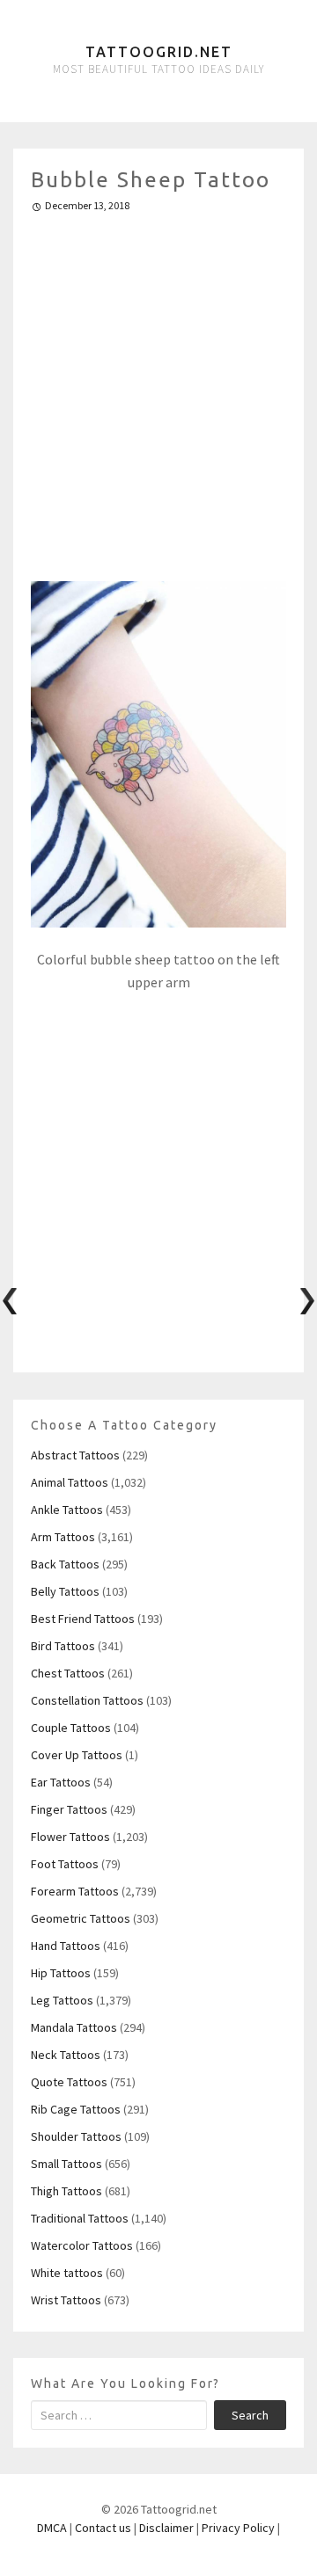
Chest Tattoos (68, 1673)
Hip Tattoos (61, 1973)
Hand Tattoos (66, 1946)
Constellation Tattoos (87, 1700)
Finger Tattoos (69, 1809)
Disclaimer (166, 2528)
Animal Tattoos (70, 1482)
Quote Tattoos (69, 2082)
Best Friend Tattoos (83, 1619)
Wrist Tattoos (66, 2300)
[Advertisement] (158, 389)
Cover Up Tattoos (77, 1755)
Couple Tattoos (71, 1728)
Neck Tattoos (66, 2055)
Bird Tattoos (63, 1646)
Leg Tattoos (62, 2000)
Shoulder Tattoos (76, 2136)
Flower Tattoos (70, 1837)
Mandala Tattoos (74, 2027)
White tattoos (67, 2273)
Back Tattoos (65, 1564)
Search (250, 2415)
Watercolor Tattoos (82, 2245)
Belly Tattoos (65, 1591)
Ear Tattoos (61, 1782)
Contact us (103, 2528)
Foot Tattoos (65, 1864)
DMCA (52, 2528)
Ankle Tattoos (67, 1510)
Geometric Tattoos (81, 1918)
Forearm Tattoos (75, 1891)
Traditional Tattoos (80, 2218)
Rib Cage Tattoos (76, 2109)
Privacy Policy (238, 2528)
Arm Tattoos (63, 1537)
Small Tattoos (66, 2164)
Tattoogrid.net (159, 52)
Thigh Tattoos (66, 2191)
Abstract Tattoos (75, 1455)
